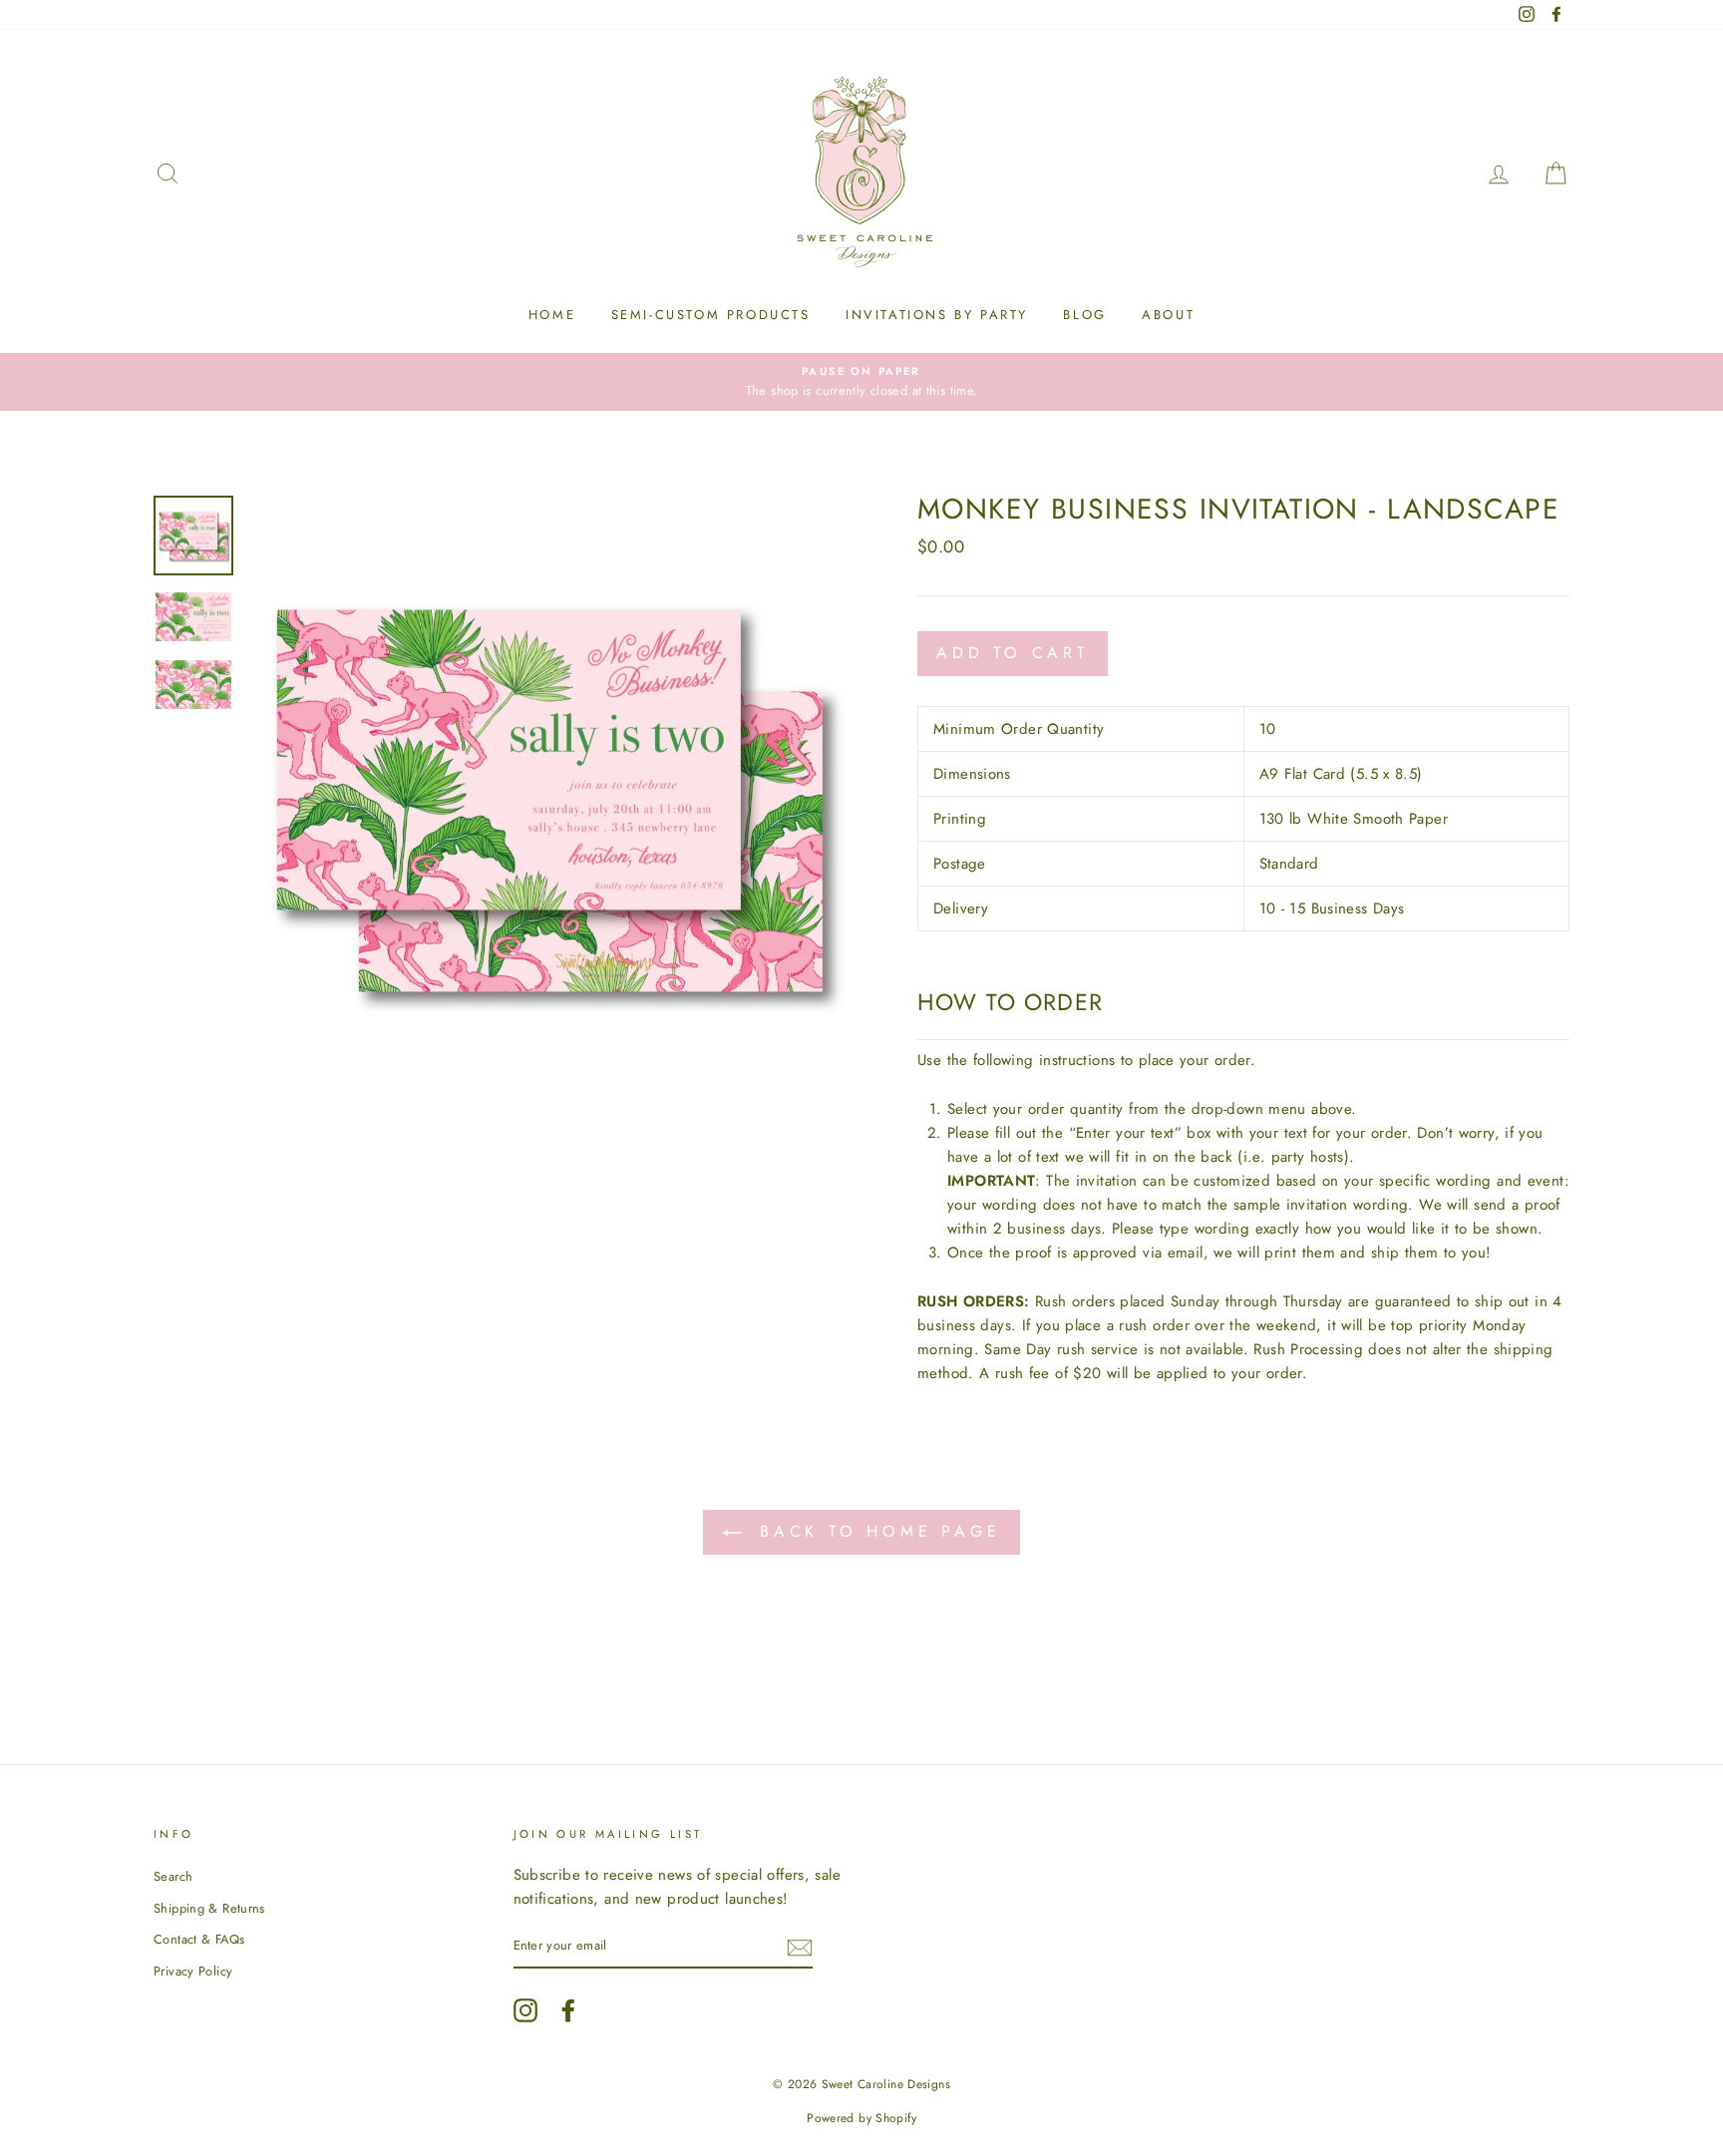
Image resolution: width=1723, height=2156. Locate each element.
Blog (1084, 315)
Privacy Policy (193, 1971)
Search (173, 1876)
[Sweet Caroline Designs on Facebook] (568, 2010)
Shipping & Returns (209, 1908)
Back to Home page (875, 1531)
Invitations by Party (937, 315)
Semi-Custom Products (711, 315)
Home (552, 315)
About (1168, 315)
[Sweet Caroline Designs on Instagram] (525, 2010)
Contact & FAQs (199, 1939)
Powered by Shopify (861, 2118)
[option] (861, 382)
